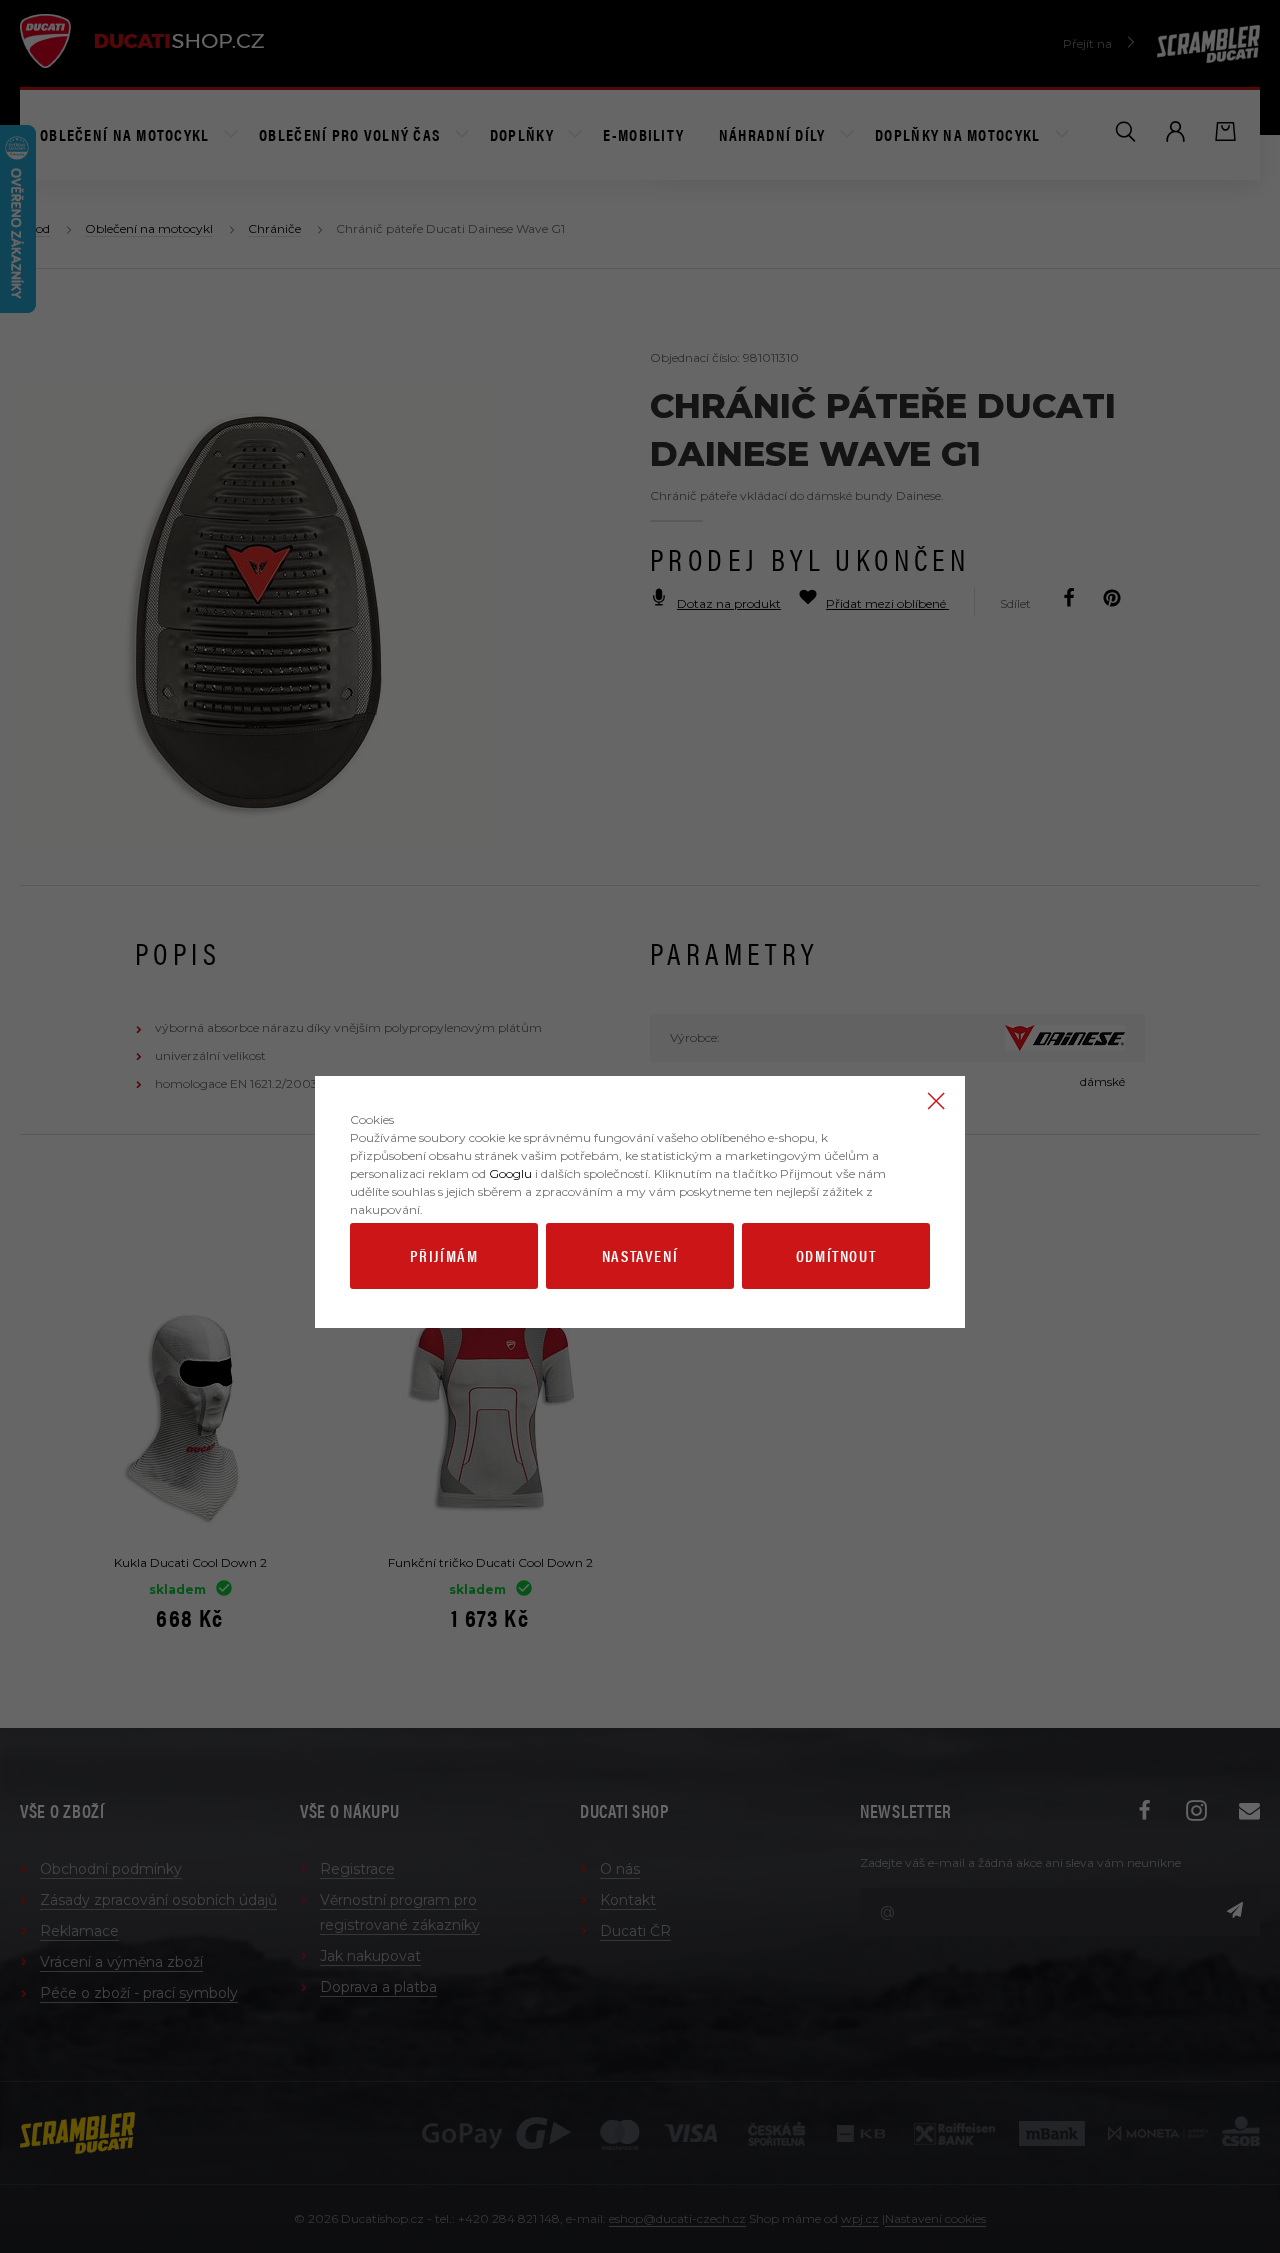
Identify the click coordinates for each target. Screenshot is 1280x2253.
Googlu (510, 1173)
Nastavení (640, 1255)
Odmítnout (836, 1255)
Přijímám (444, 1255)
